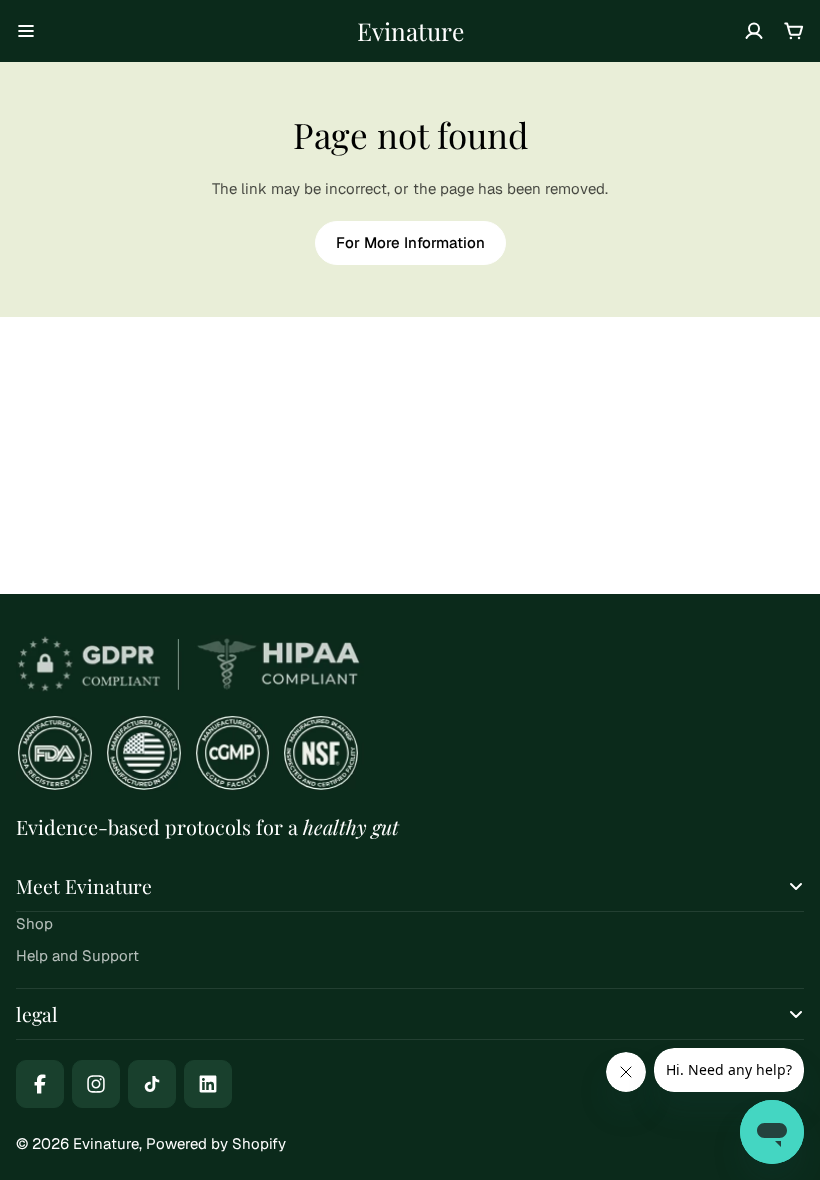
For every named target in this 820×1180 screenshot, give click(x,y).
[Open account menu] (754, 31)
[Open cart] (794, 31)
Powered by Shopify (216, 1143)
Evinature (410, 30)
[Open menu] (26, 31)
